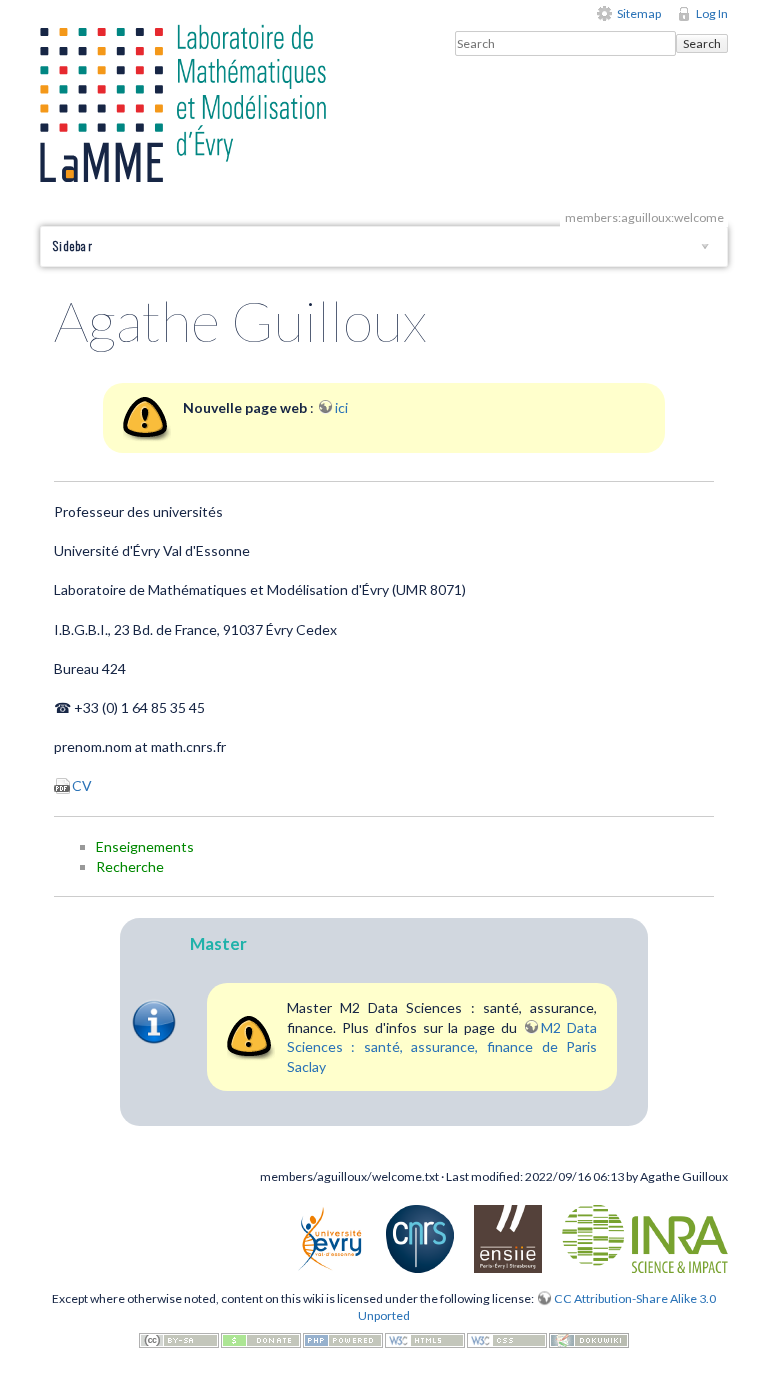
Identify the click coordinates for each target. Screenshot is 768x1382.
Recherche (130, 866)
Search (702, 43)
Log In (712, 13)
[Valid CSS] (507, 1339)
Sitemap (639, 13)
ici (341, 407)
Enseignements (145, 846)
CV (82, 785)
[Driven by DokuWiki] (589, 1339)
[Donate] (261, 1339)
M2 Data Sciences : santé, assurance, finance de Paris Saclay (442, 1047)
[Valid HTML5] (425, 1339)
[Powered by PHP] (343, 1339)
